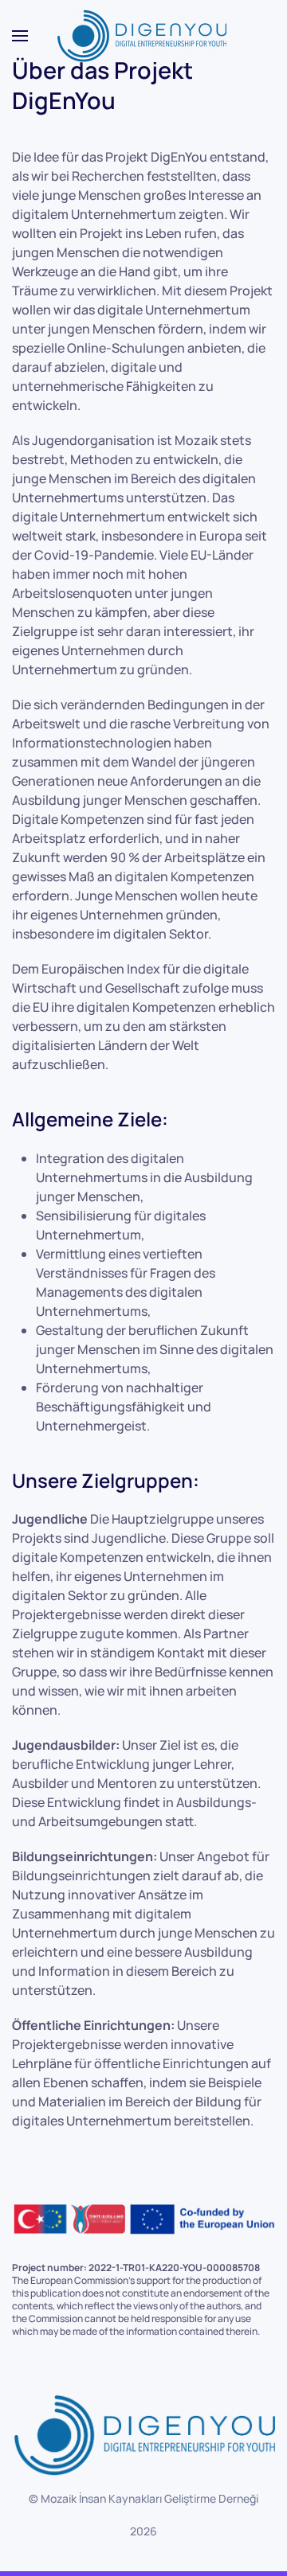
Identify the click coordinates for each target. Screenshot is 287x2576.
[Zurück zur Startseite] (143, 36)
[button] (20, 36)
